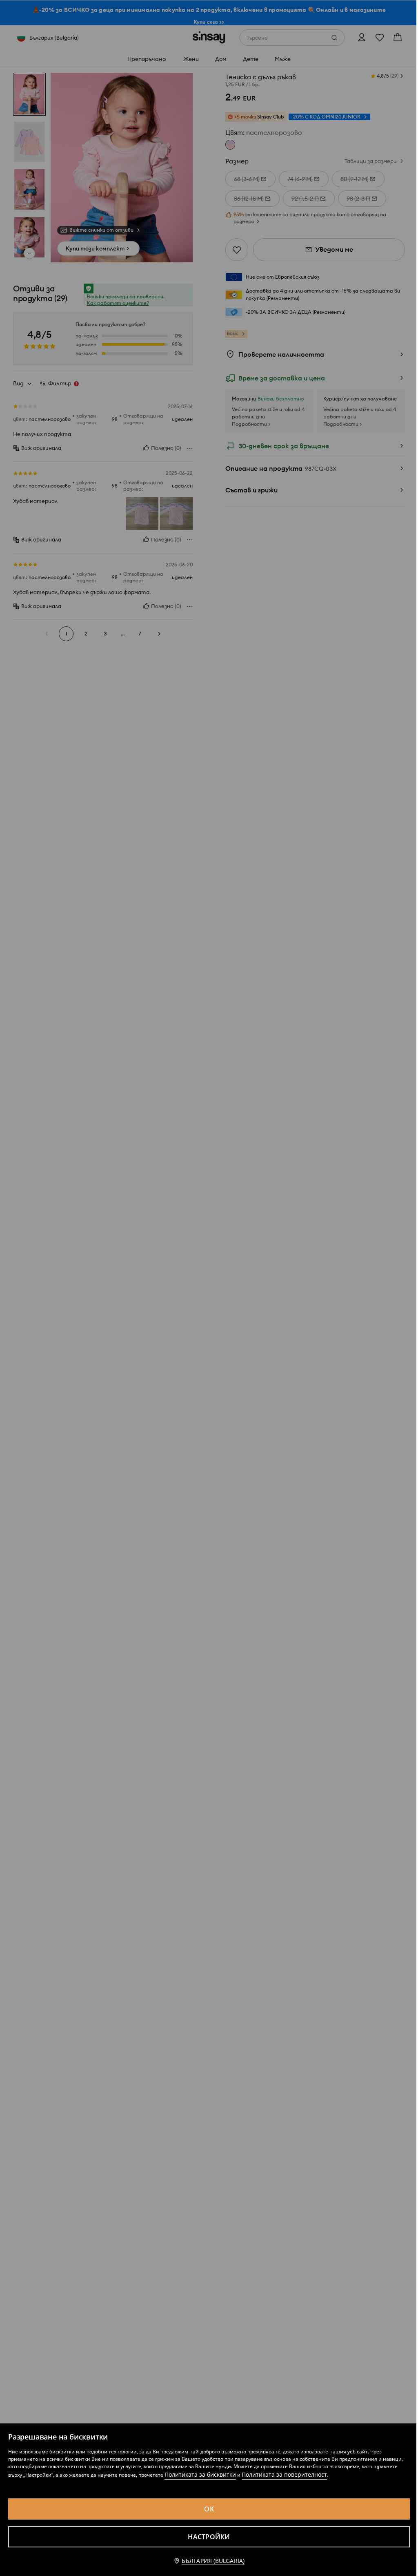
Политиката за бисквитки (200, 2474)
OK (209, 2509)
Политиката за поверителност (284, 2474)
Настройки (209, 2537)
